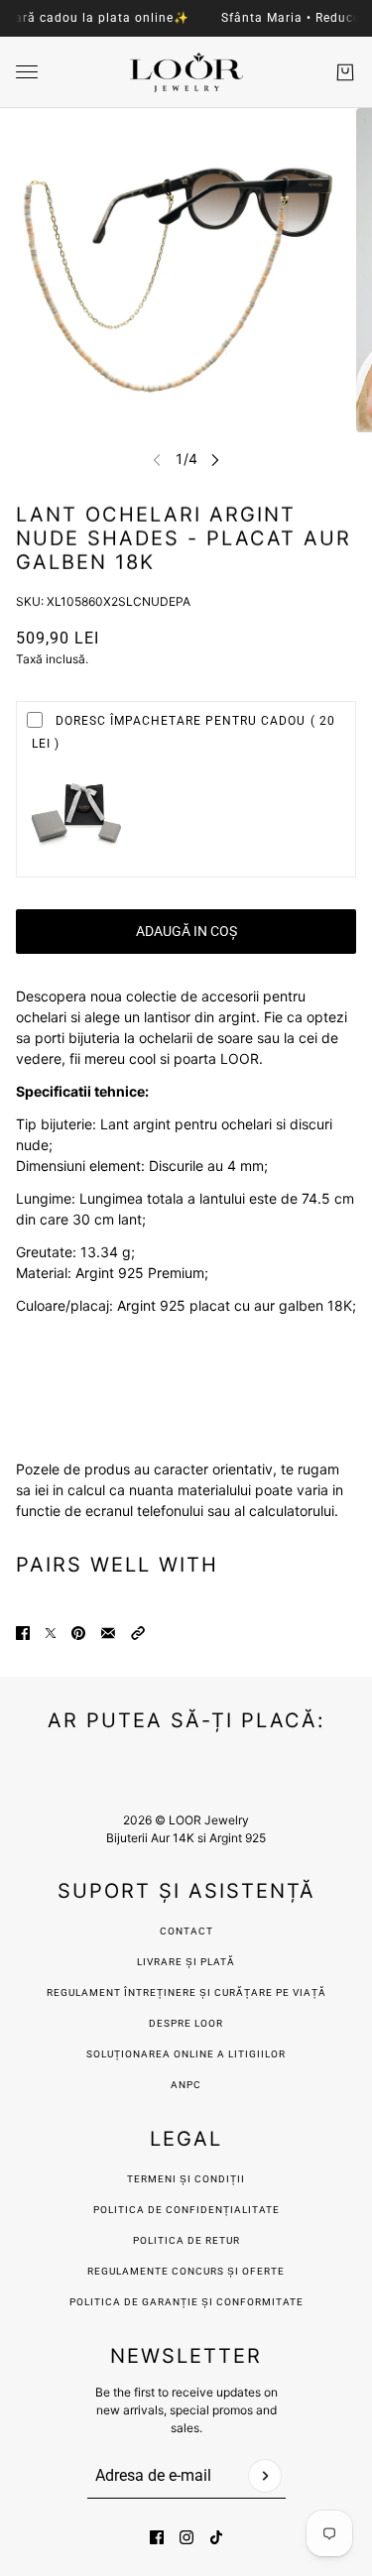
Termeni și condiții (186, 2179)
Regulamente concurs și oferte (186, 2271)
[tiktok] (216, 2537)
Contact (186, 1931)
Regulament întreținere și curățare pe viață (186, 1992)
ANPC (186, 2085)
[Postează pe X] (51, 1633)
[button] (138, 1633)
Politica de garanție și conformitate (186, 2302)
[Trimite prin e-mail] (108, 1633)
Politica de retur (186, 2240)
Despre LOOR (186, 2023)
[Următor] (215, 460)
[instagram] (186, 2537)
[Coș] (345, 72)
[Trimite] (265, 2476)
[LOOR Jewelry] (186, 72)
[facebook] (157, 2537)
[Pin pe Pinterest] (78, 1633)
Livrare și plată (186, 1962)
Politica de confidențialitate (186, 2210)
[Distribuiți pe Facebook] (23, 1633)
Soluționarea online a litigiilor (186, 2054)
